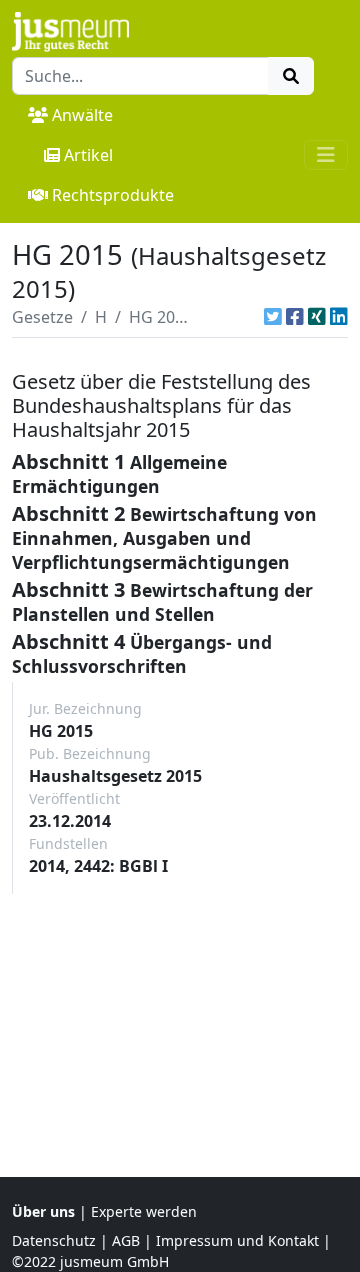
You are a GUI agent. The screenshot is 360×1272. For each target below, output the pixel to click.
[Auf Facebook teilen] (295, 317)
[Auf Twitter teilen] (273, 317)
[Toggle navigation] (326, 155)
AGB (126, 1240)
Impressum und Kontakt (237, 1240)
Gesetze (42, 317)
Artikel (88, 155)
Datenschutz (54, 1240)
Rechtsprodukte (113, 195)
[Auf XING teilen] (317, 317)
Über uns (43, 1211)
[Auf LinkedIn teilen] (339, 317)
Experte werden (144, 1211)
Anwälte (82, 115)
